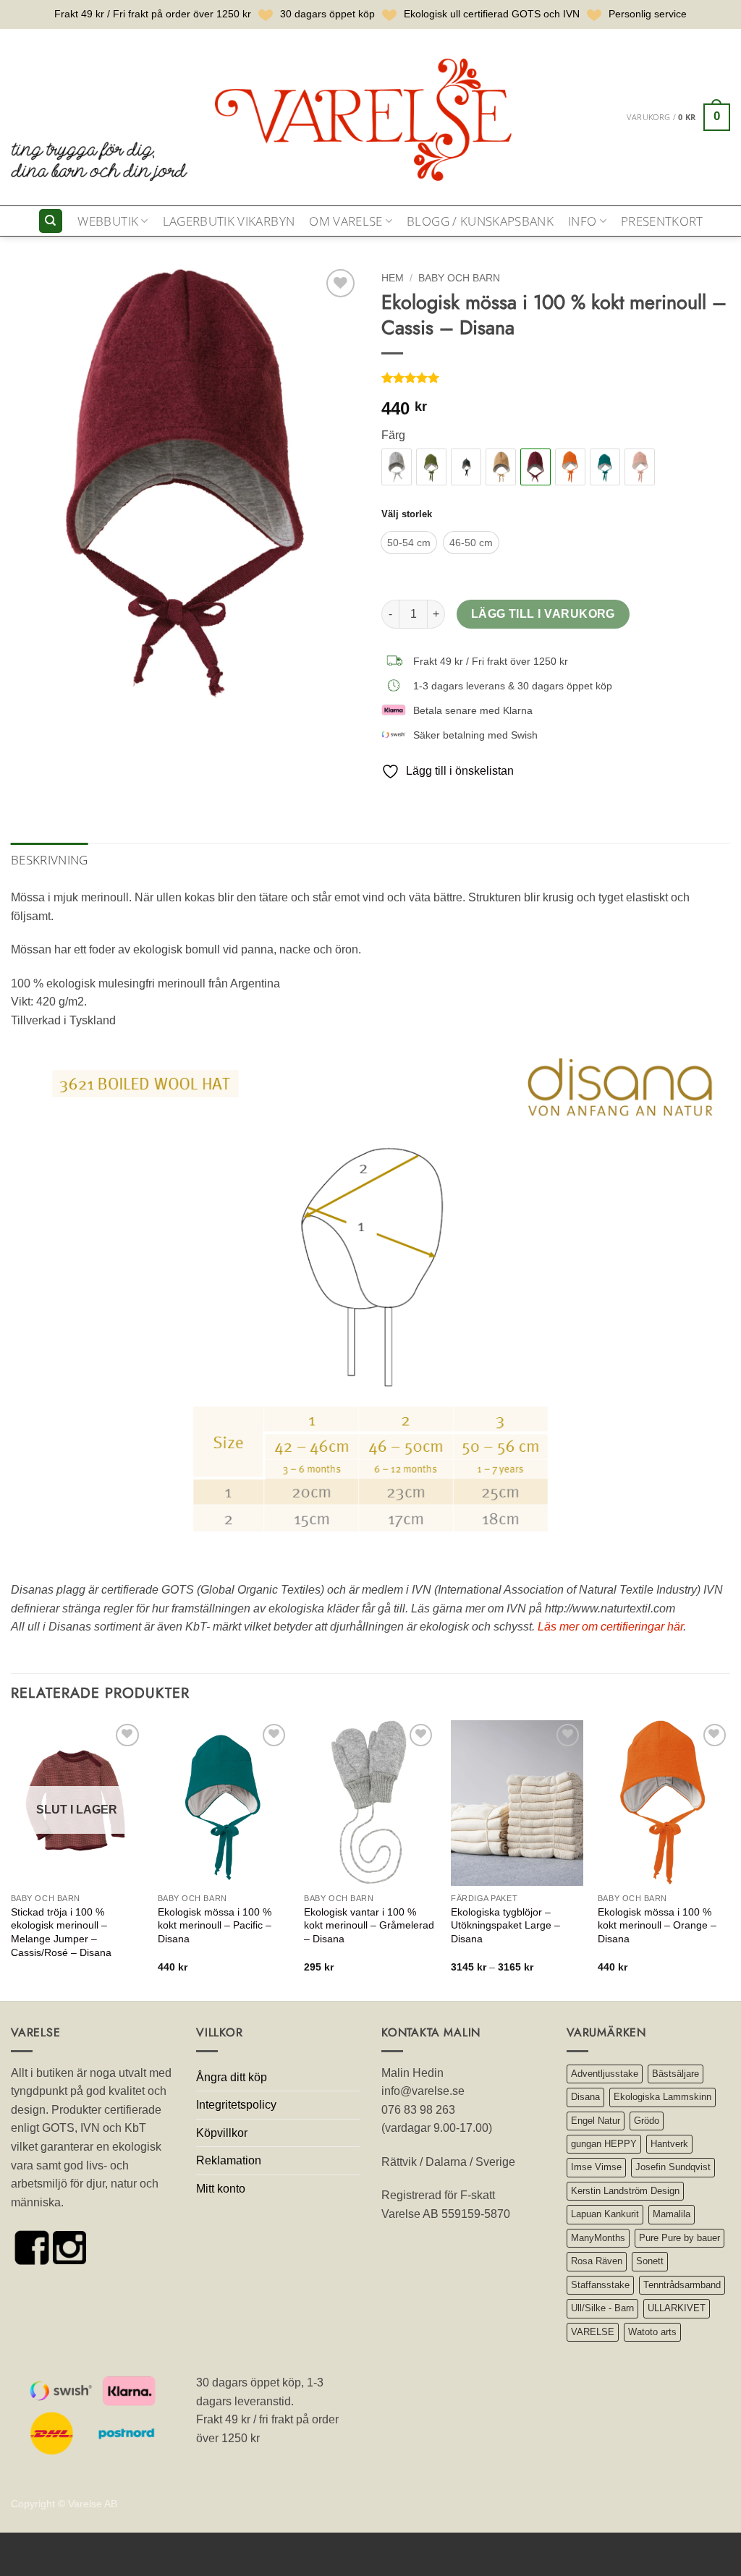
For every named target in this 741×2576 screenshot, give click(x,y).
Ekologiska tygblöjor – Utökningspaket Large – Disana (505, 1925)
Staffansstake (600, 2285)
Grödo (647, 2121)
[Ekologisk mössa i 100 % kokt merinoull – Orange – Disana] (570, 467)
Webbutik (108, 221)
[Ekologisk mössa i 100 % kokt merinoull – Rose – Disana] (640, 467)
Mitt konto (221, 2189)
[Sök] (51, 221)
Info (582, 221)
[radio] (409, 543)
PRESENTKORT (662, 221)
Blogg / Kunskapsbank (480, 221)
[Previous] (12, 1859)
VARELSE (593, 2332)
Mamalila (672, 2214)
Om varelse (346, 221)
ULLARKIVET (677, 2308)
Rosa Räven (597, 2261)
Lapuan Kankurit (605, 2214)
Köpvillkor (222, 2133)
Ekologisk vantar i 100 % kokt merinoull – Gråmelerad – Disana (369, 1925)
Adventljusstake (605, 2074)
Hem (393, 278)
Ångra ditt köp (232, 2077)
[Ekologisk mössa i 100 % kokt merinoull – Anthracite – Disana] (466, 467)
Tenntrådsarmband (682, 2285)
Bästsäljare (676, 2074)
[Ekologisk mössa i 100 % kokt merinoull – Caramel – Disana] (501, 467)
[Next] (729, 1859)
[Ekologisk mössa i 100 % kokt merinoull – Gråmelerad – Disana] (397, 467)
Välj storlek (407, 514)
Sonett (650, 2261)
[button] (678, 117)
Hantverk (669, 2144)
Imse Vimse (596, 2167)
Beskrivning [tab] (50, 860)
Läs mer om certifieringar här (610, 1627)
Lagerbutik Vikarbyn (229, 221)
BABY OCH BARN (459, 278)
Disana (585, 2097)
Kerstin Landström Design (625, 2191)
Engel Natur (596, 2121)
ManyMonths (598, 2238)
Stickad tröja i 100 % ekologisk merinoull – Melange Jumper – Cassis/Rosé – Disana (61, 1932)
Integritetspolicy (236, 2105)
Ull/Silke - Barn (602, 2308)
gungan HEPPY (604, 2144)
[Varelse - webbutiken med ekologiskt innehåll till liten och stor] (264, 117)
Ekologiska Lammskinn (662, 2097)
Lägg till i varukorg (543, 614)
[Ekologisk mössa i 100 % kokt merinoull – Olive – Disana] (431, 467)
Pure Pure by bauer (679, 2238)
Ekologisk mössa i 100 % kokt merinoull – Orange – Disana (657, 1925)
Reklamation (229, 2160)
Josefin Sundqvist (673, 2167)
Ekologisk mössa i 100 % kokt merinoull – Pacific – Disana (215, 1925)
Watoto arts (652, 2332)
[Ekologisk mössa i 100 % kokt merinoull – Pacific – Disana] (605, 467)
